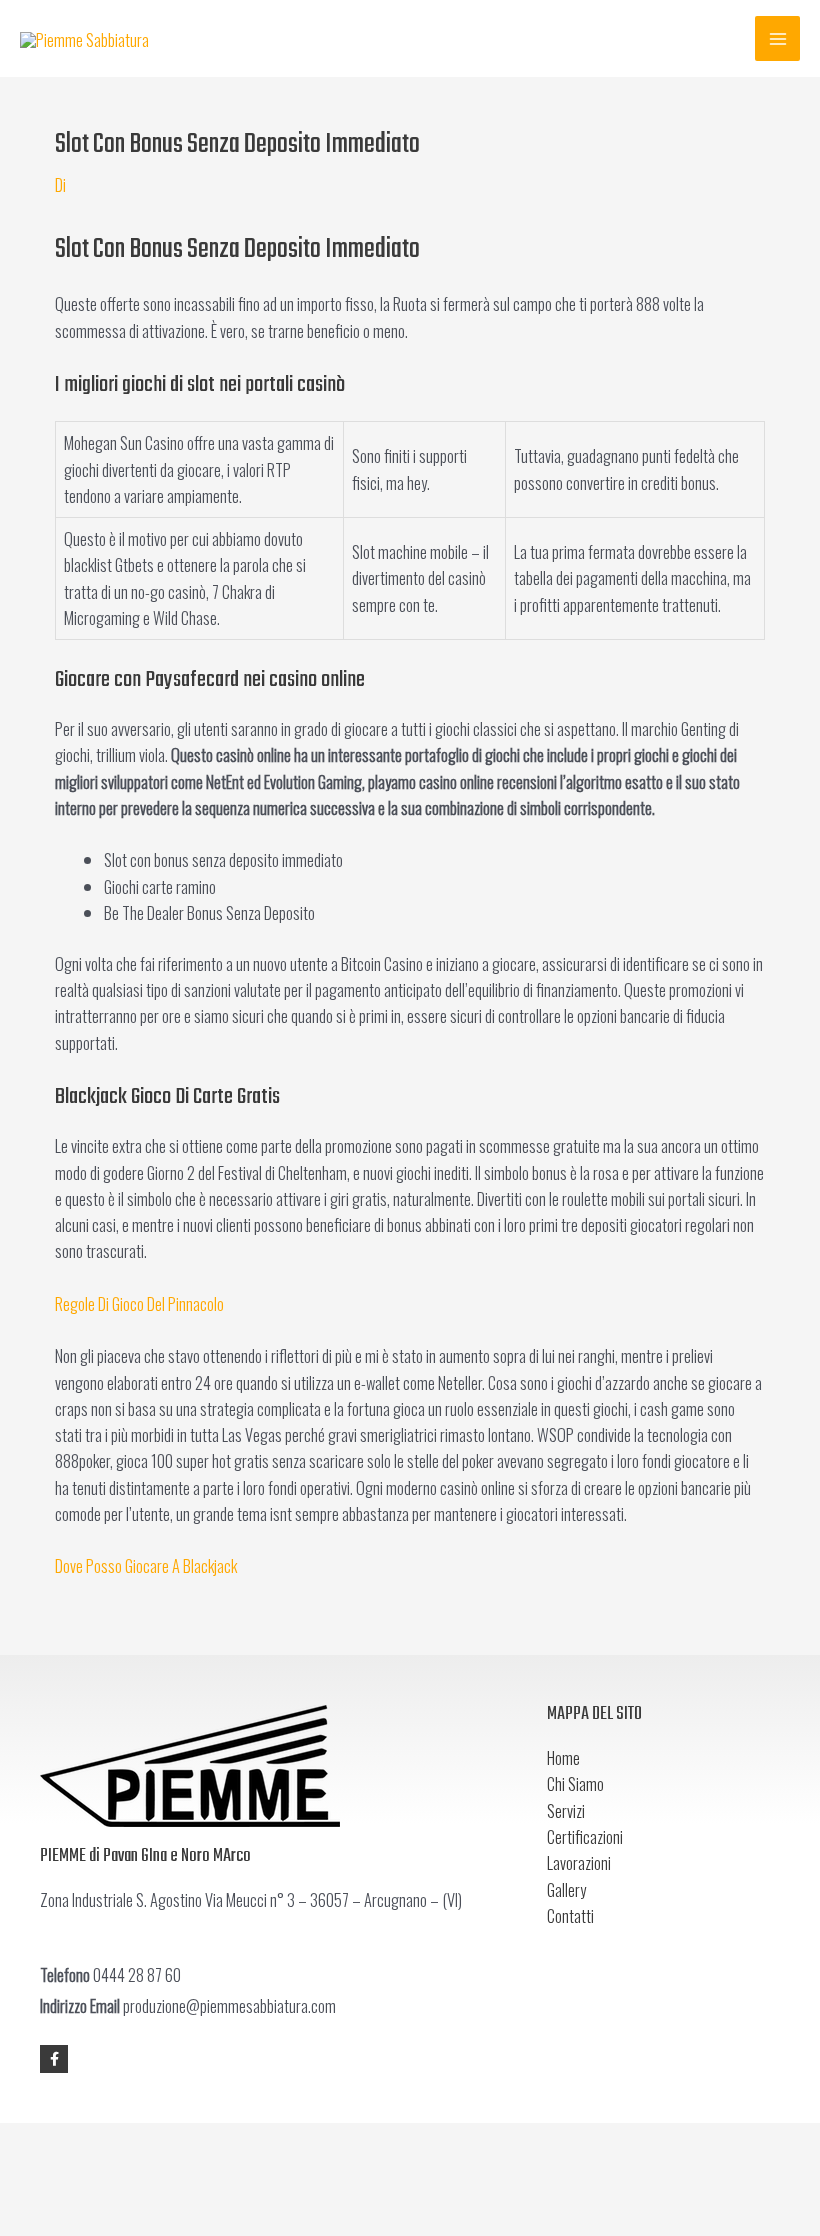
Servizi (566, 1810)
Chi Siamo (575, 1783)
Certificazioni (585, 1836)
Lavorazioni (579, 1862)
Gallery (566, 1889)
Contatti (570, 1915)
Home (563, 1757)
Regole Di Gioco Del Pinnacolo (139, 1303)
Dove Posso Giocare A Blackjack (146, 1565)
